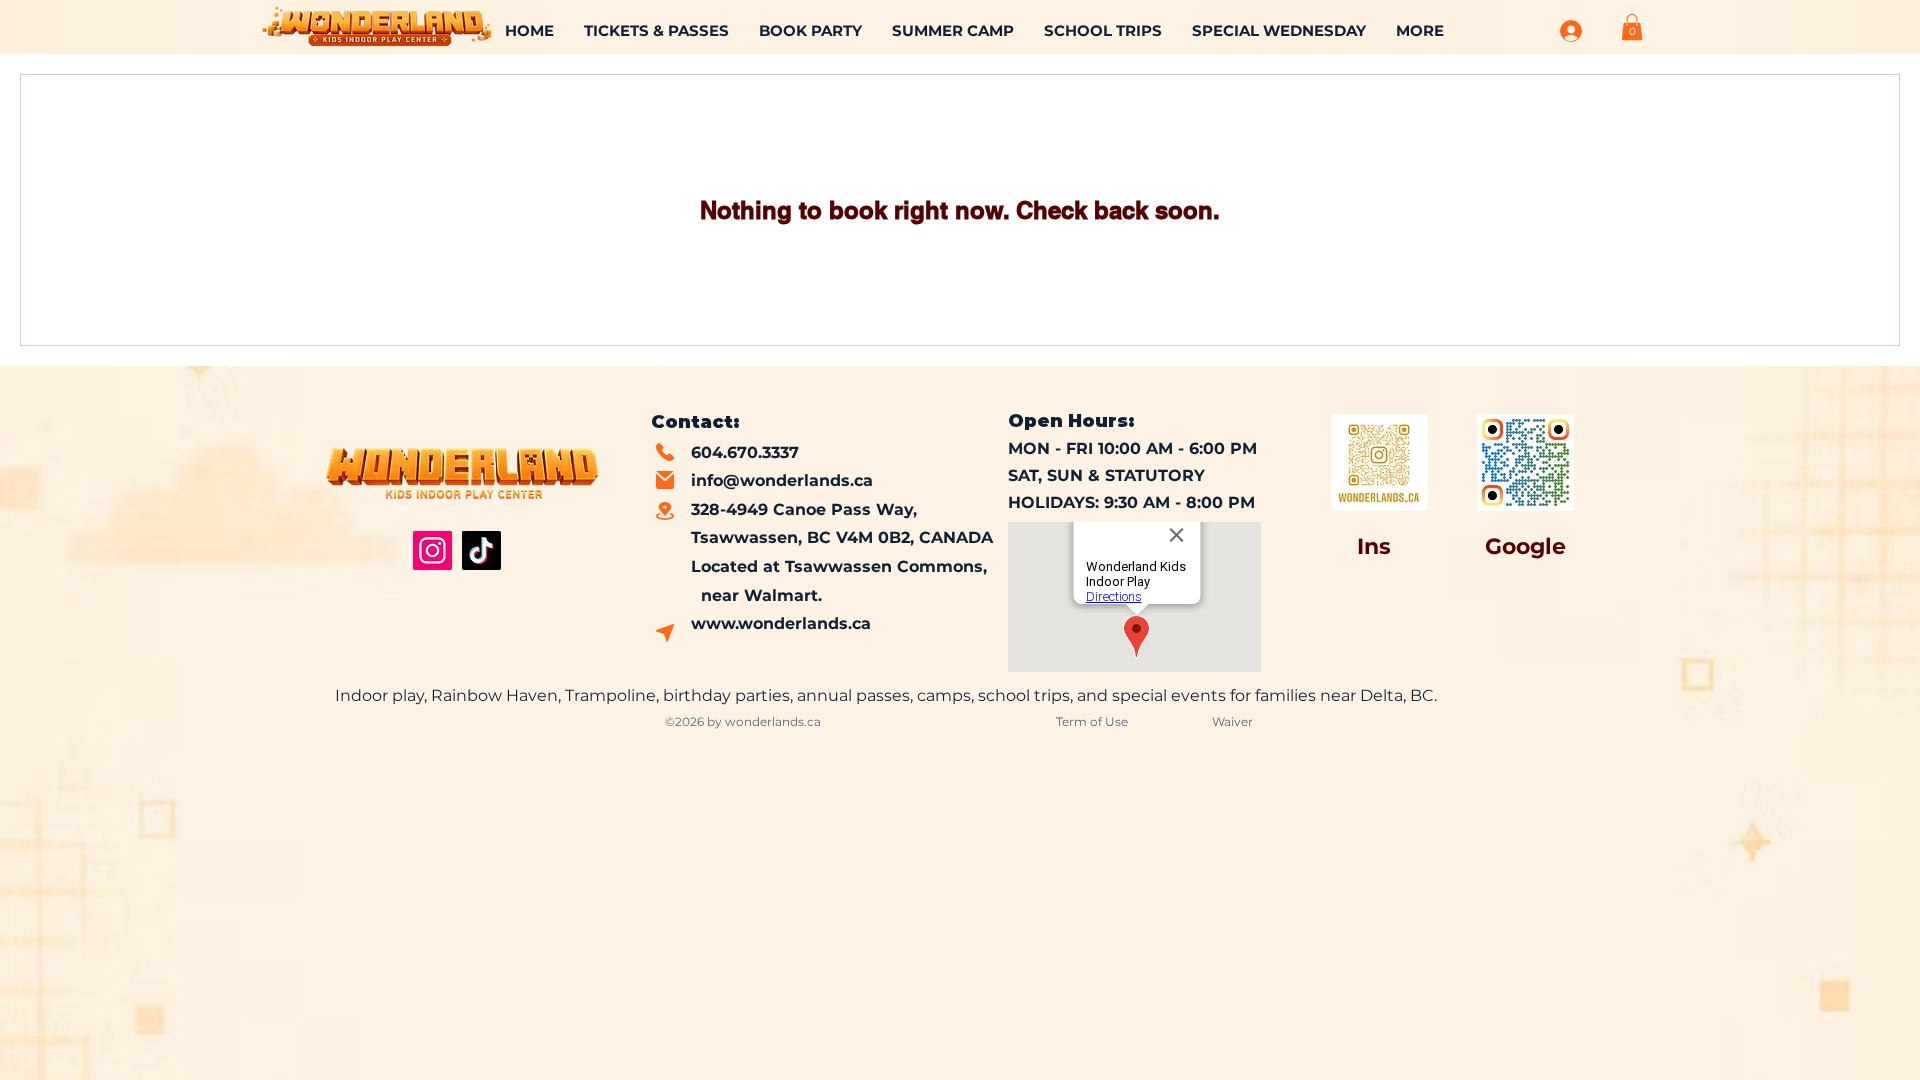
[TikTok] (481, 550)
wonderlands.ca (773, 721)
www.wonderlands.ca (781, 623)
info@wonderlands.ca (782, 480)
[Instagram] (432, 550)
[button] (1632, 27)
